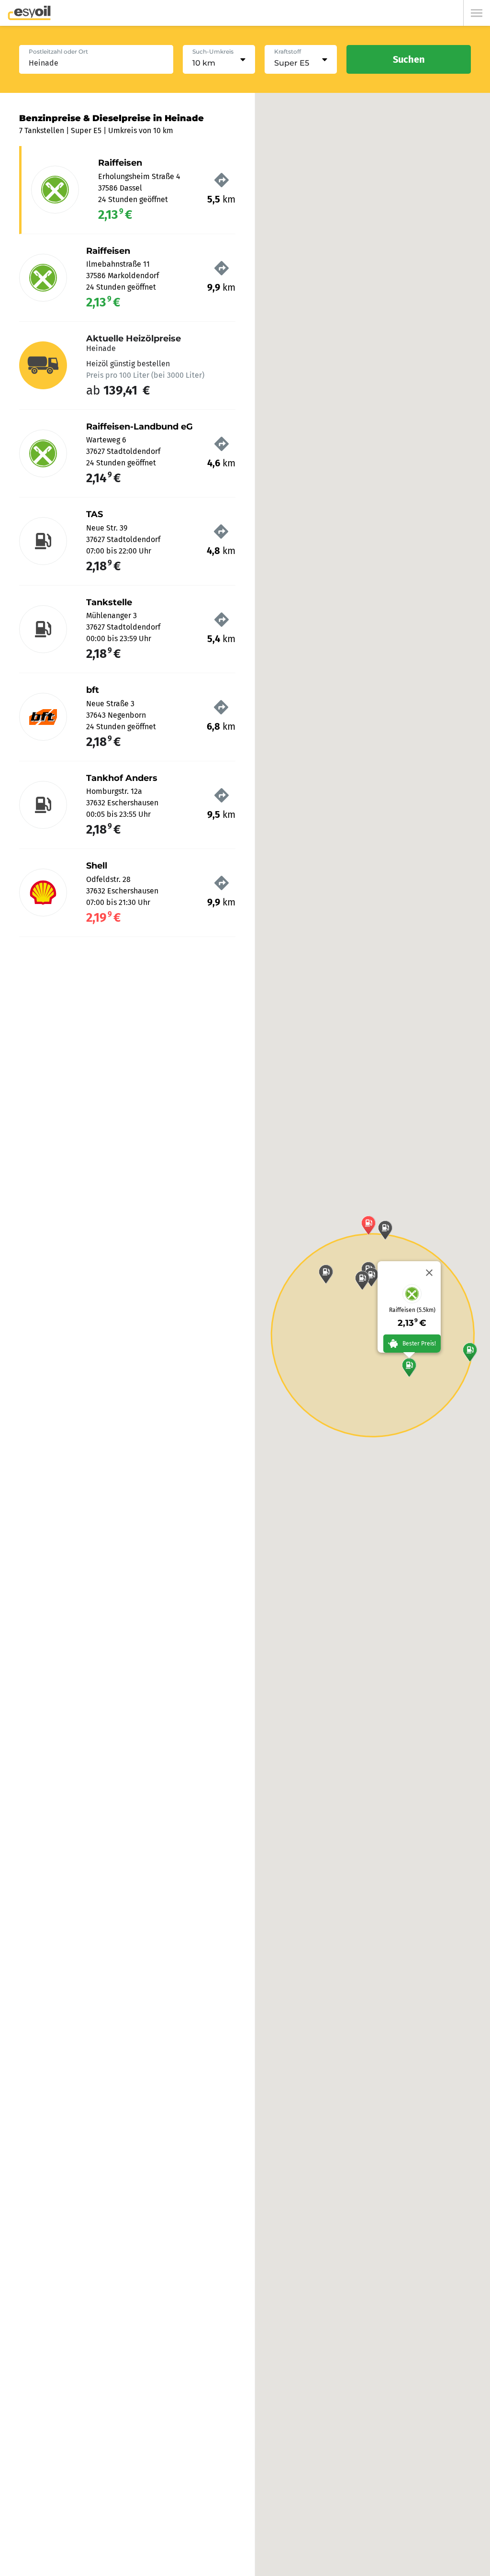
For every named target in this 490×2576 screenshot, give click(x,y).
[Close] (429, 1273)
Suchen (409, 59)
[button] (409, 1367)
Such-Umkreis (213, 51)
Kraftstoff (288, 51)
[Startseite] (29, 13)
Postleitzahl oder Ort (58, 51)
